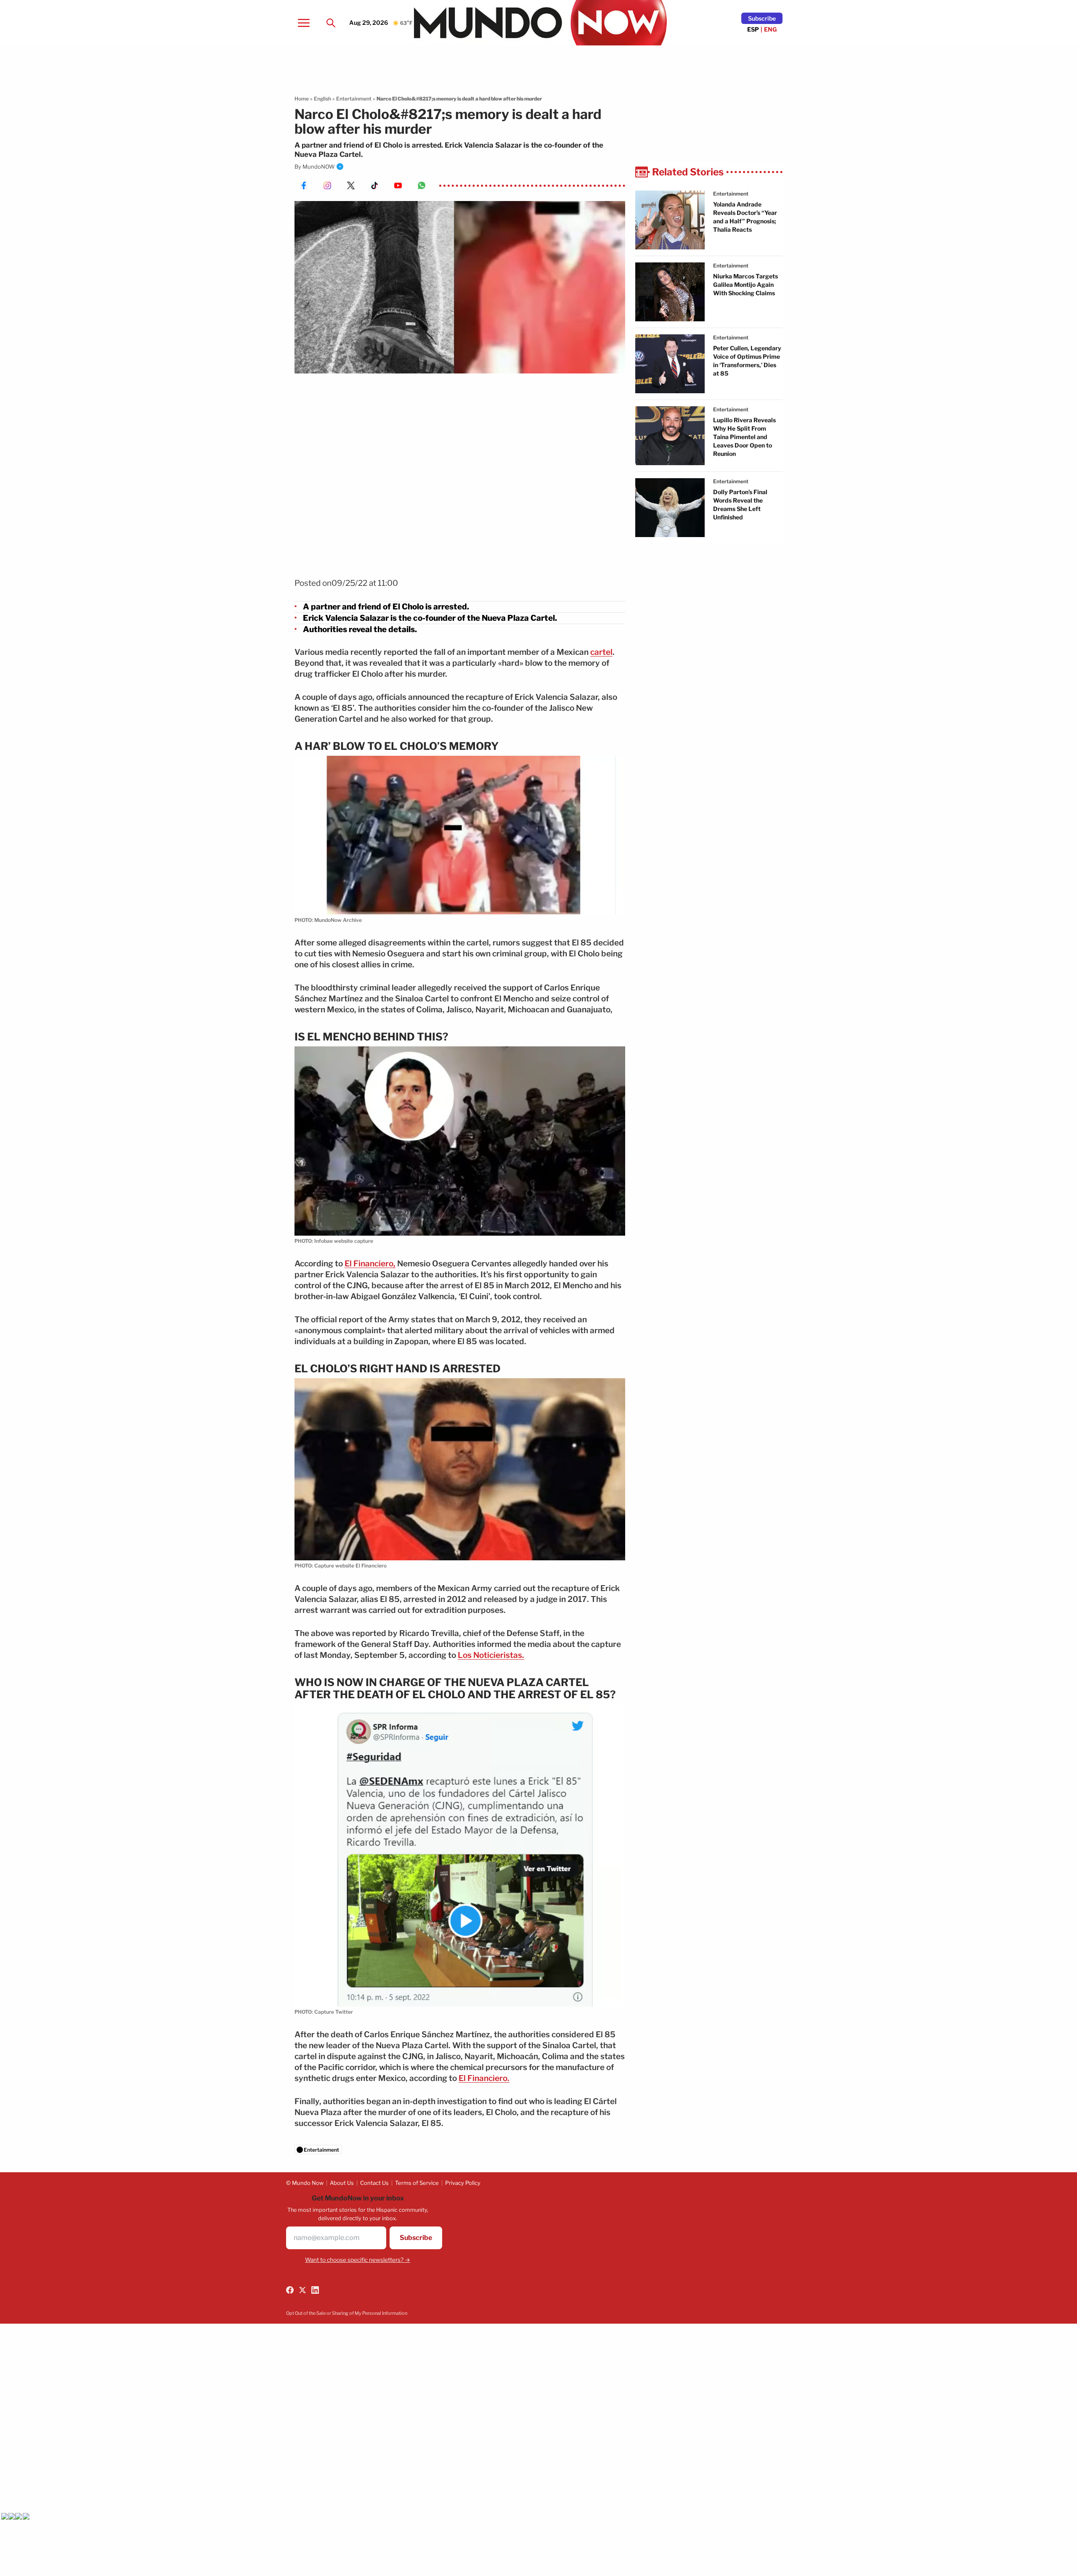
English (322, 99)
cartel (601, 652)
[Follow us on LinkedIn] (315, 2290)
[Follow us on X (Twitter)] (302, 2290)
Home (302, 99)
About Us (342, 2183)
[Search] (331, 23)
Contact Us (374, 2183)
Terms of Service (417, 2183)
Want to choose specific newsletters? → (358, 2260)
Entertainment (354, 99)
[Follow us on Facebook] (290, 2290)
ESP (753, 29)
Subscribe (762, 18)
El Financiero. (484, 2078)
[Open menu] (304, 23)
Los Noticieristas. (491, 1655)
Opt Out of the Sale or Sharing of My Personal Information (347, 2313)
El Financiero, (370, 1264)
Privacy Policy (463, 2183)
